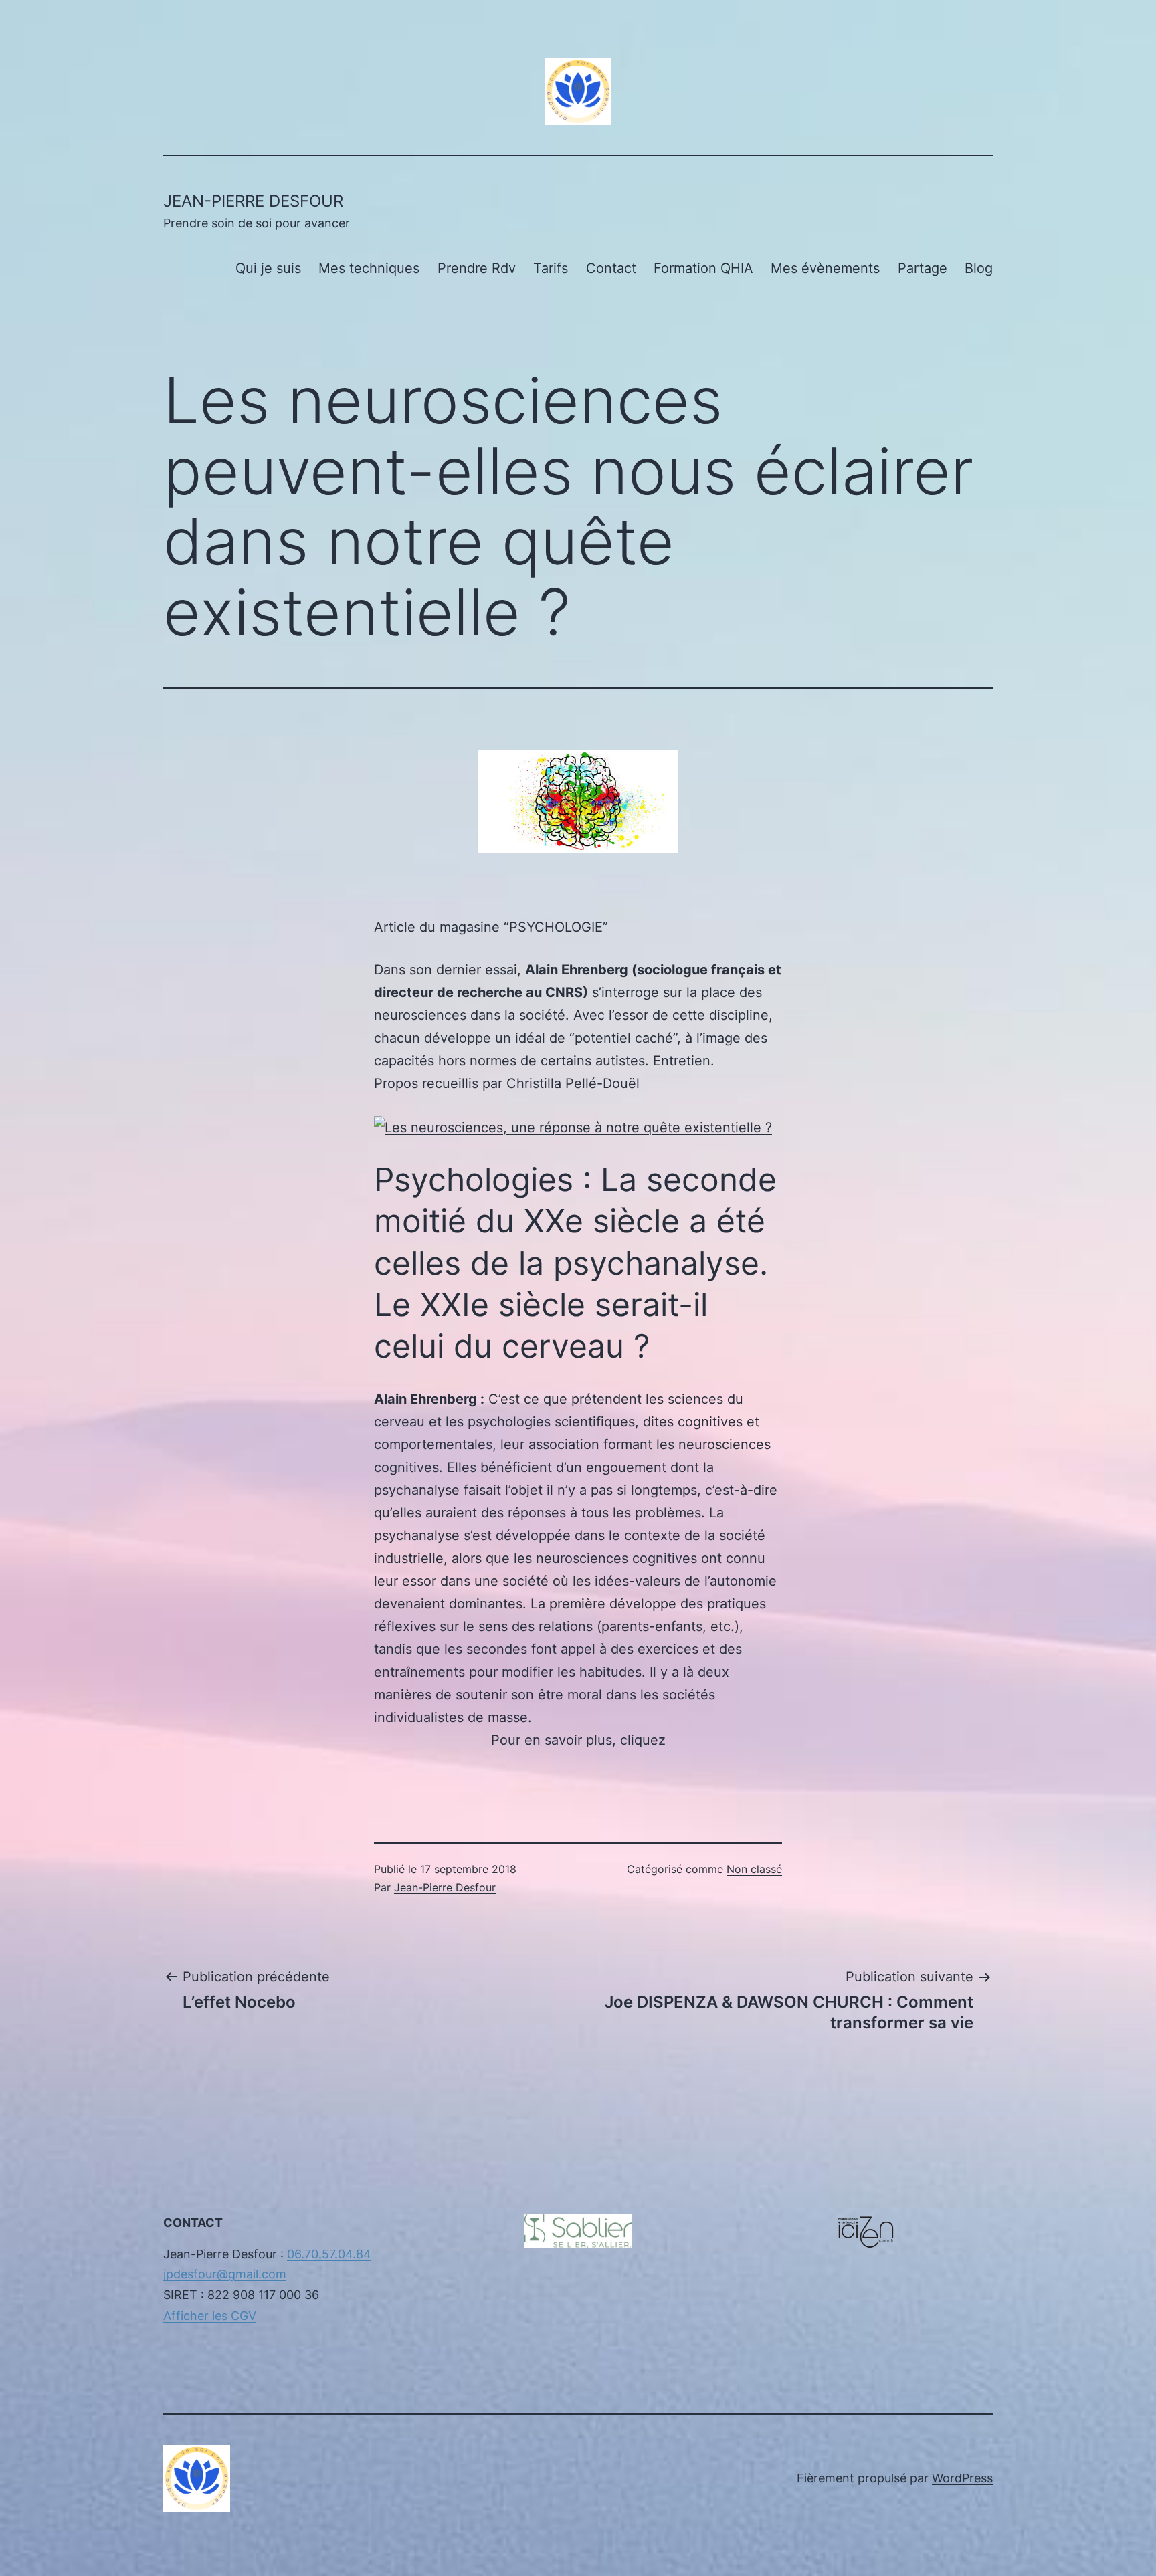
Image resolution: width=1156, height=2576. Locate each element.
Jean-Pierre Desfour (253, 201)
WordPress (962, 2478)
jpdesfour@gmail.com (225, 2274)
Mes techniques (369, 268)
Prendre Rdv (477, 268)
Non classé (754, 1869)
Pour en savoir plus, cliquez (578, 1740)
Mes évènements (825, 268)
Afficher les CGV (210, 2316)
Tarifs (551, 268)
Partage (923, 268)
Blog (979, 268)
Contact (611, 268)
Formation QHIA (703, 268)
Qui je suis (268, 268)
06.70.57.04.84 (329, 2254)
